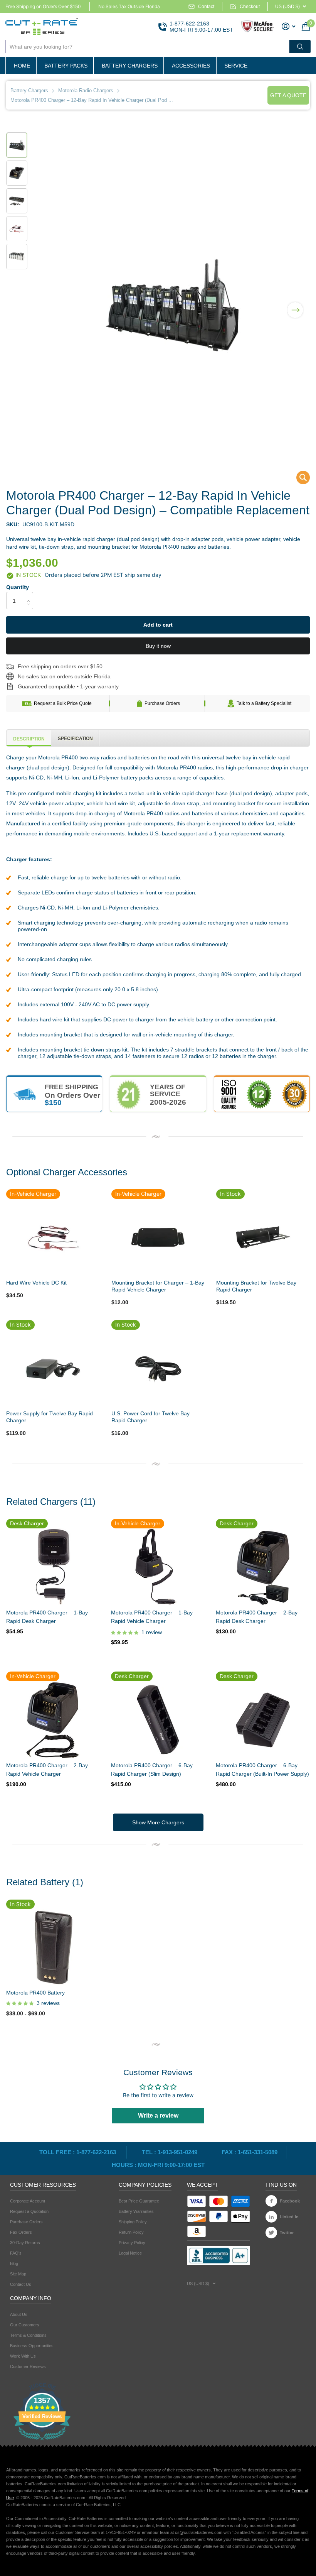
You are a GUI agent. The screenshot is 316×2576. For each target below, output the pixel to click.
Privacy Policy (132, 2243)
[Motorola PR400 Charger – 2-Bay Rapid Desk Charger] (262, 1567)
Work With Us (23, 2356)
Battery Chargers (130, 66)
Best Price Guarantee (139, 2201)
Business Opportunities (32, 2346)
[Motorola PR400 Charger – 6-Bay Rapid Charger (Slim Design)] (158, 1720)
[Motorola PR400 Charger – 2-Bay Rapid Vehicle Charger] (53, 1720)
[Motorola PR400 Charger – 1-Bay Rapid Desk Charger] (53, 1567)
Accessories (191, 66)
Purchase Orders (162, 703)
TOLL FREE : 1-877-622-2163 (78, 2152)
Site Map (18, 2274)
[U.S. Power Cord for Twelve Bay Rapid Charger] (158, 1367)
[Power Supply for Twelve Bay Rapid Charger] (53, 1367)
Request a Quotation (29, 2211)
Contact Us (21, 2284)
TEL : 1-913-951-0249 (170, 2152)
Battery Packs (66, 66)
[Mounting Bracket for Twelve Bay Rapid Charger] (263, 1237)
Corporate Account (28, 2201)
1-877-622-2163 (189, 24)
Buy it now (158, 646)
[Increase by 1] (30, 594)
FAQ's (16, 2253)
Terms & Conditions (28, 2335)
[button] (295, 305)
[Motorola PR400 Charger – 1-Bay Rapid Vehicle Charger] (158, 1567)
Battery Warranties (136, 2211)
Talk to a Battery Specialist (264, 703)
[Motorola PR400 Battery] (53, 1947)
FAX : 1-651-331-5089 (250, 2152)
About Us (19, 2314)
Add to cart (158, 625)
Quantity (18, 587)
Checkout (250, 7)
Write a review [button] (158, 2115)
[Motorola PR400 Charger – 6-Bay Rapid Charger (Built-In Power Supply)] (262, 1720)
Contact (206, 7)
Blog (14, 2263)
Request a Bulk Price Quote (63, 703)
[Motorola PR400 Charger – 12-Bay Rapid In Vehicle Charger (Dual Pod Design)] (298, 479)
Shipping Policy (133, 2222)
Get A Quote (288, 95)
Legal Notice (130, 2253)
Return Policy (131, 2232)
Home (22, 66)
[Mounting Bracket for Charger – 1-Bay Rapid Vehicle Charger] (158, 1237)
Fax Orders (21, 2232)
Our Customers (25, 2325)
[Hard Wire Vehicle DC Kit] (53, 1237)
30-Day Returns (25, 2243)
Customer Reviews (28, 2366)
